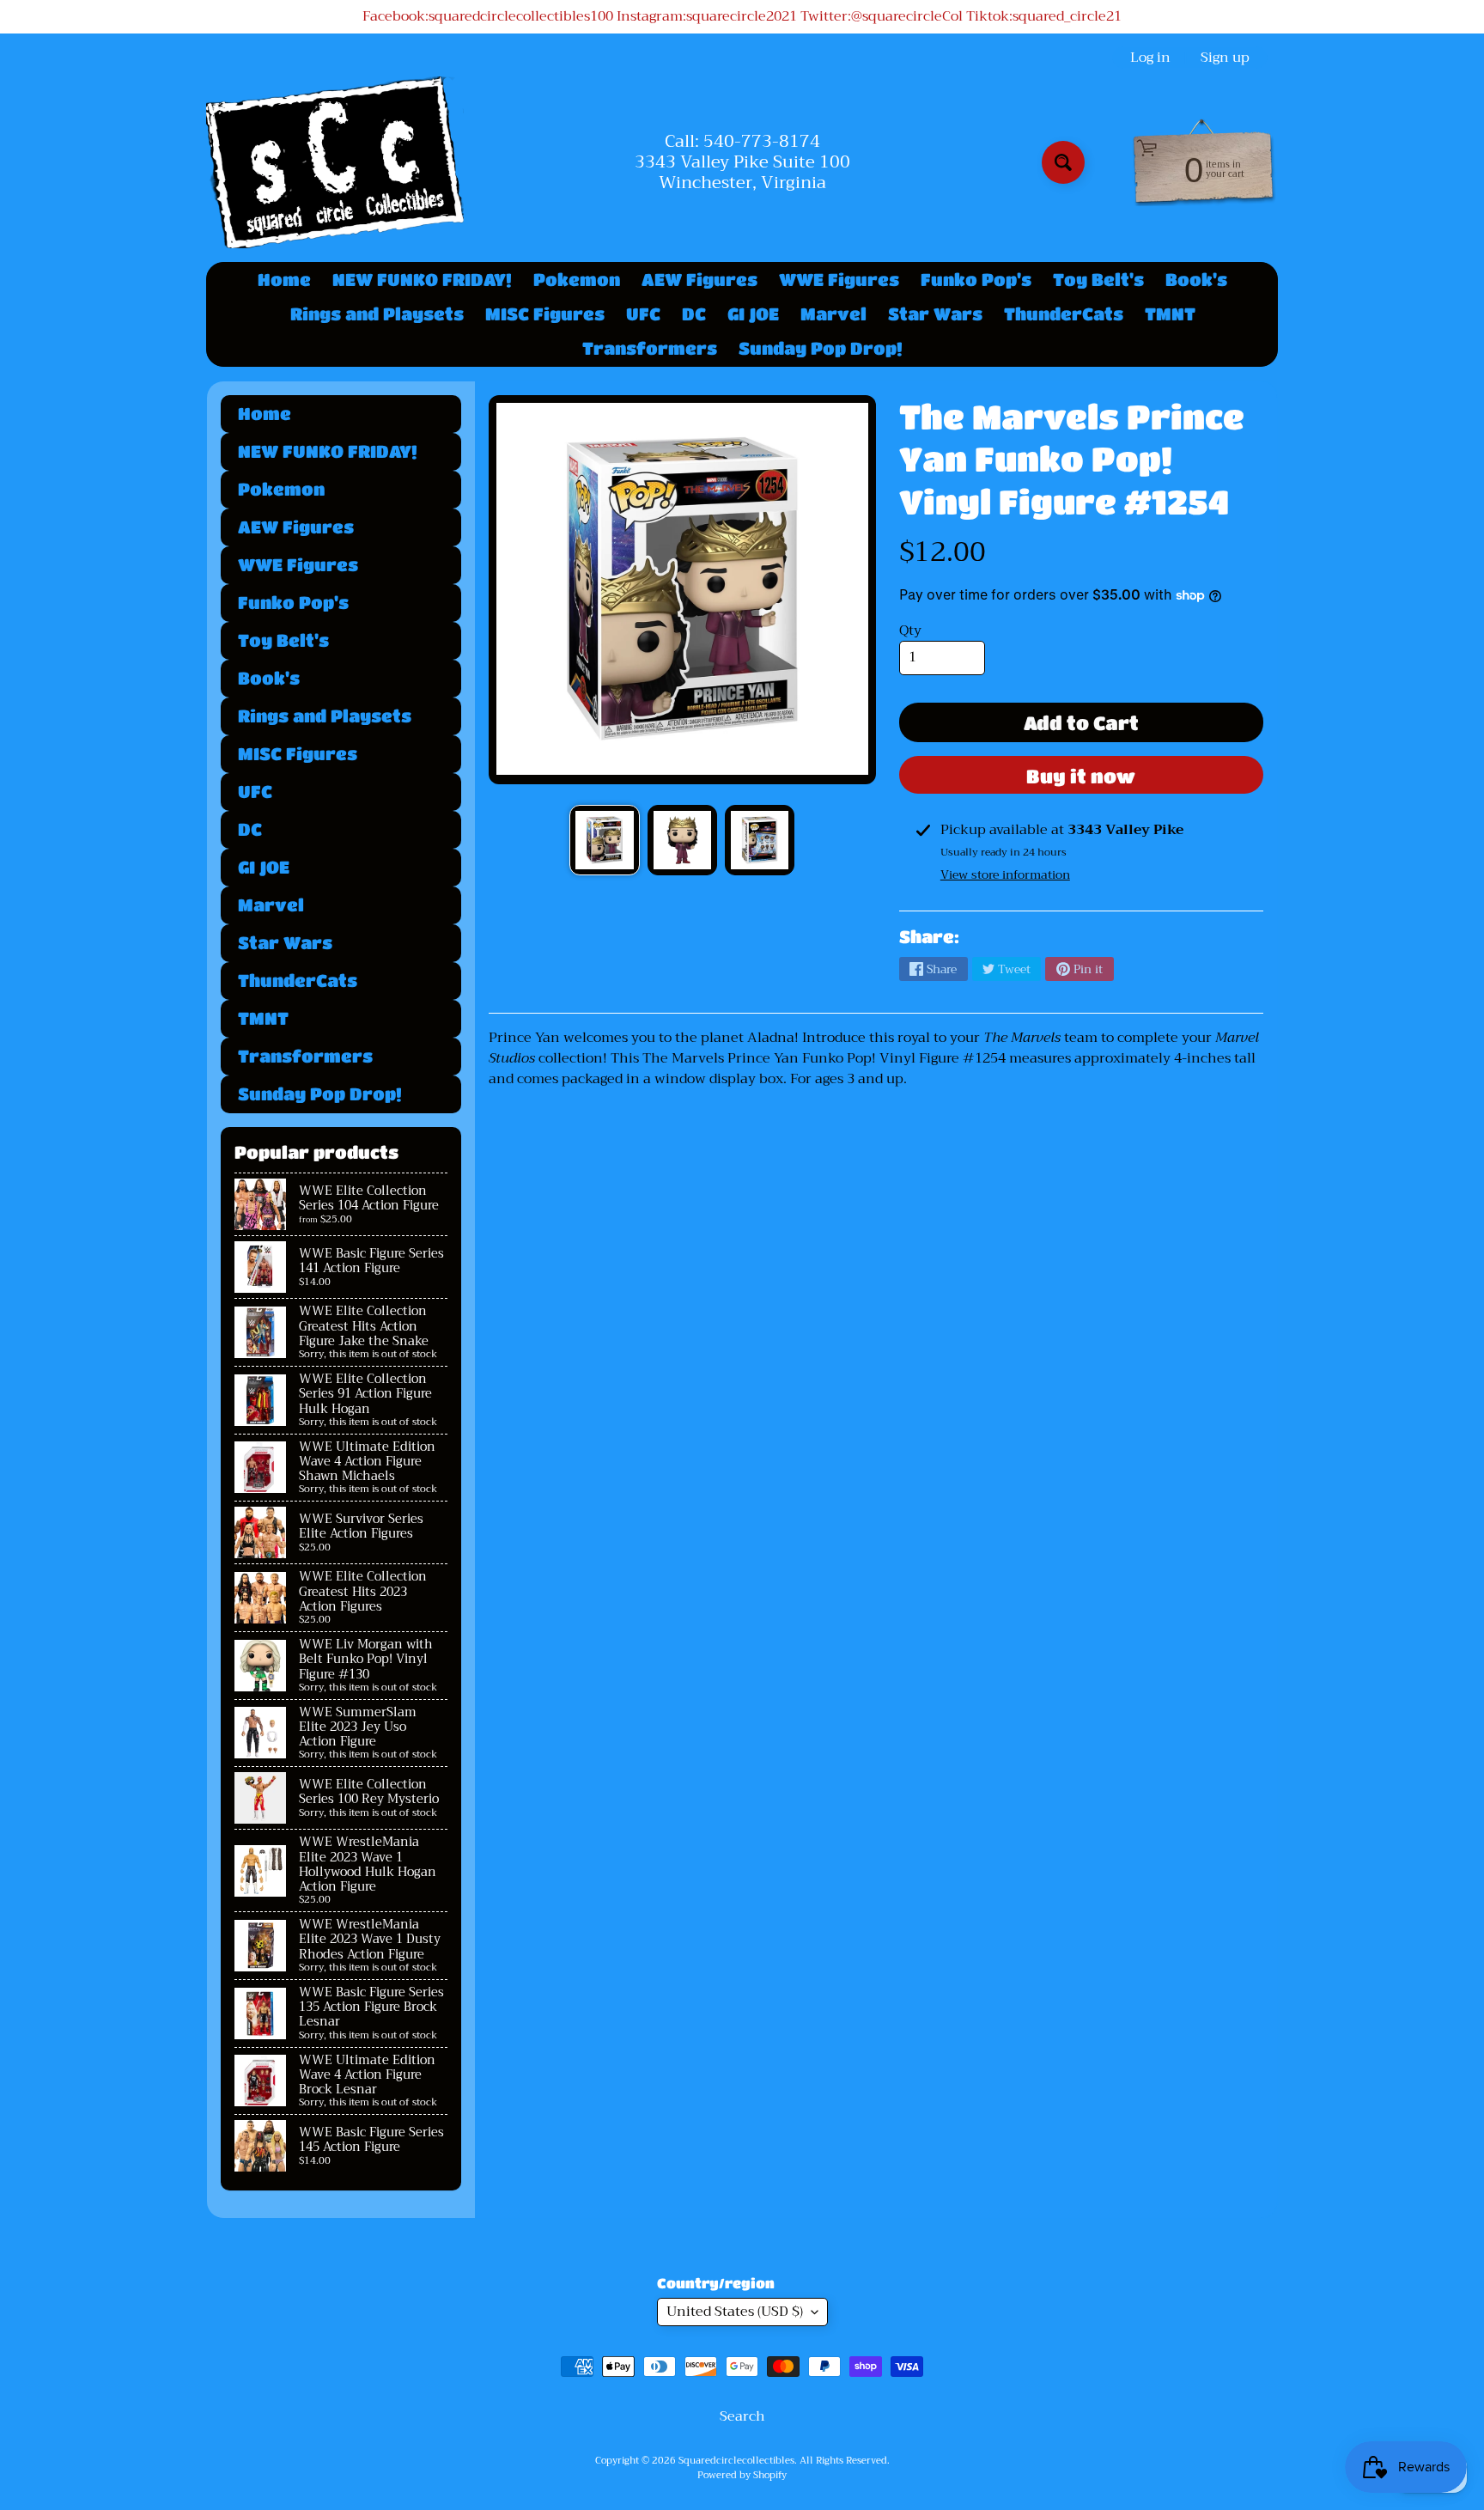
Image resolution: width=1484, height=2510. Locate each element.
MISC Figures (545, 314)
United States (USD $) (735, 2312)
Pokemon (577, 280)
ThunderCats (1064, 314)
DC (694, 314)
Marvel (833, 314)
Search (742, 2416)
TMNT (1170, 314)
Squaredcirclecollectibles (736, 2461)
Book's (1196, 280)
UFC (643, 314)
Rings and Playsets (377, 314)
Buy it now (1081, 776)
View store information (1005, 874)
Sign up (1225, 58)
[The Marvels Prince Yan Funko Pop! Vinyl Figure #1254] (604, 840)
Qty (910, 631)
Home (284, 280)
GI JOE (753, 314)
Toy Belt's (1098, 280)
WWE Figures (839, 280)
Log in (1150, 58)
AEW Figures (699, 280)
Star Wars (935, 314)
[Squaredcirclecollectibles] (335, 162)
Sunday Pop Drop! (821, 348)
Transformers (650, 348)
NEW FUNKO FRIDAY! (422, 280)
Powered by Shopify (742, 2475)
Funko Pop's (976, 280)
